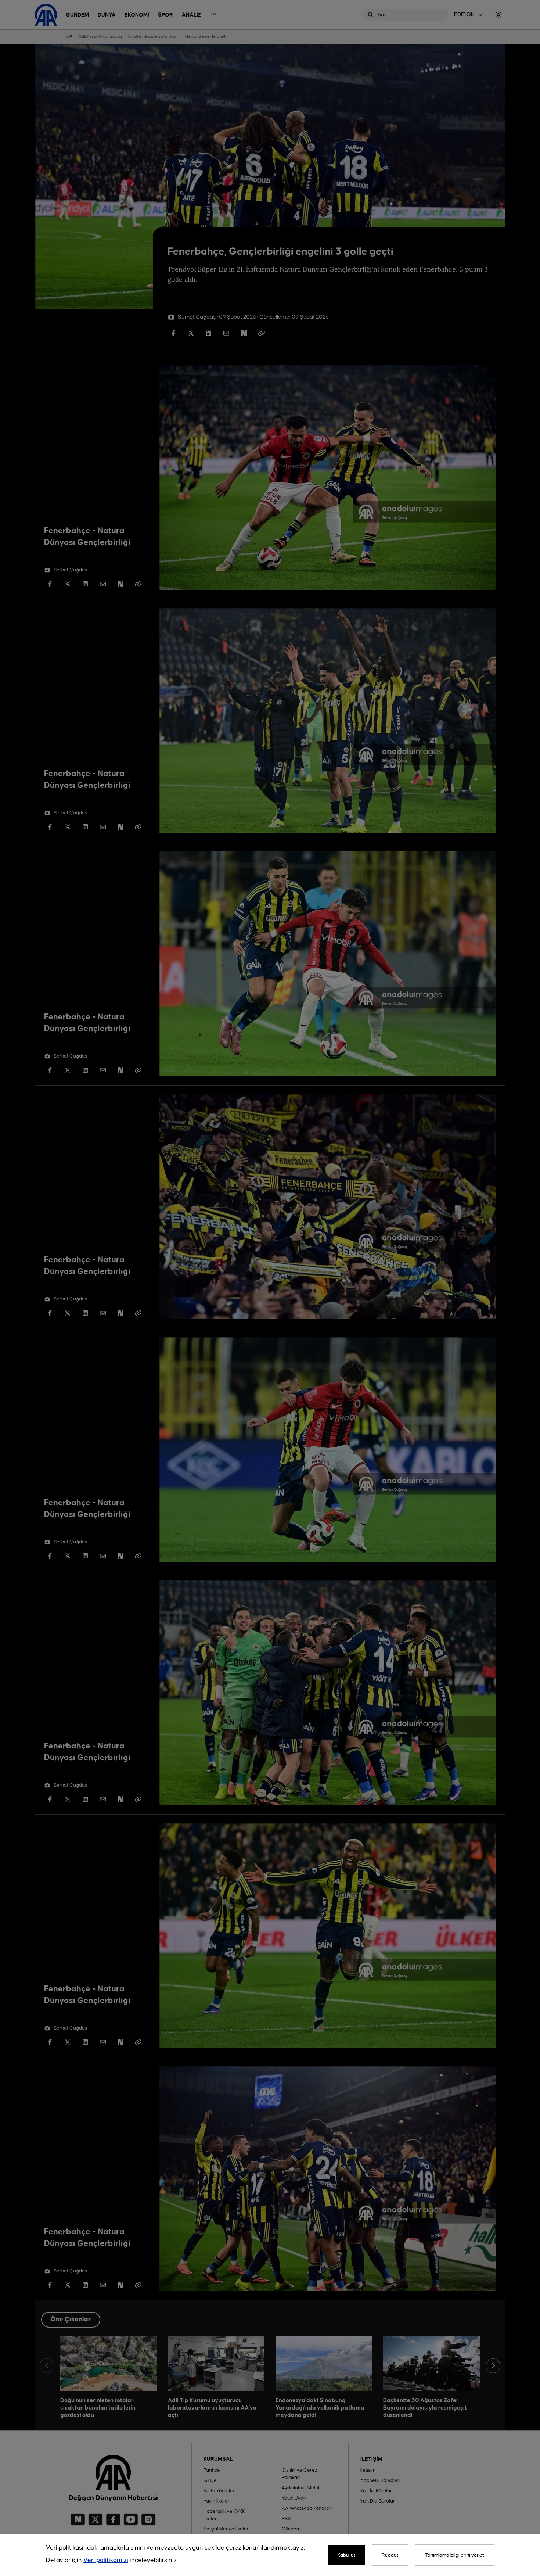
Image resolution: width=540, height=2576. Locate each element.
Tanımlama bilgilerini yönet (455, 2555)
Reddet (390, 2555)
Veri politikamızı (106, 2560)
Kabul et (347, 2555)
